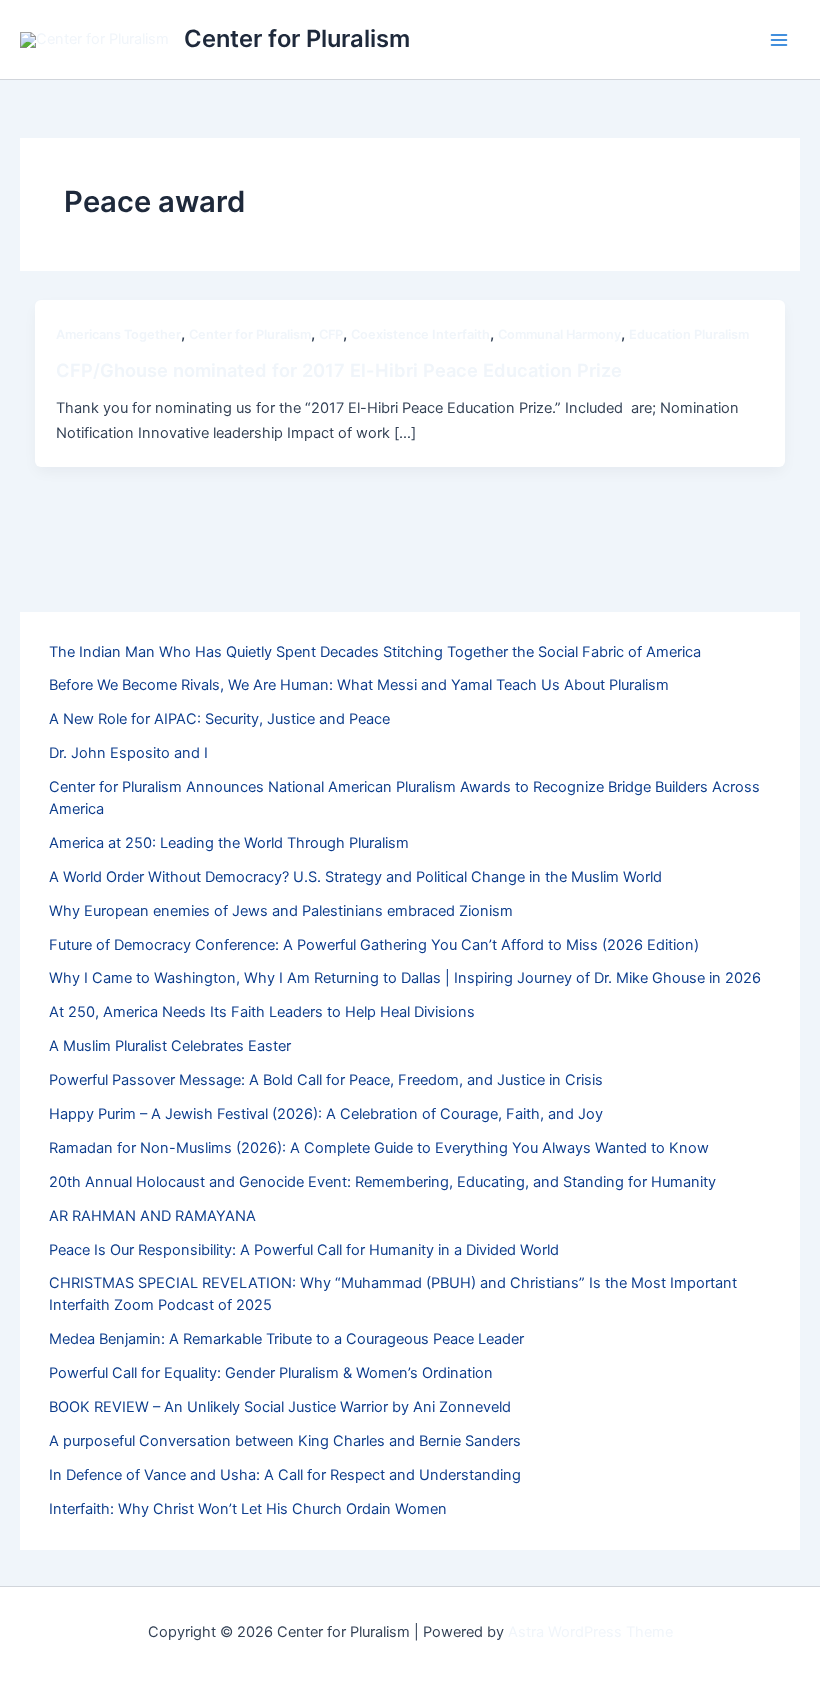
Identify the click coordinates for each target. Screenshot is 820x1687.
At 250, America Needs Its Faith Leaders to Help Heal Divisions (262, 1012)
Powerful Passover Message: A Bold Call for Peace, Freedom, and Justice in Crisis (326, 1080)
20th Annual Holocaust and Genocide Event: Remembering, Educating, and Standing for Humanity (382, 1182)
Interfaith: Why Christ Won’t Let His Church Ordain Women (248, 1509)
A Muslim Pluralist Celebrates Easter (170, 1046)
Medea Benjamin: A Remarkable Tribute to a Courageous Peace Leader (286, 1339)
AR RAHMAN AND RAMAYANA (152, 1216)
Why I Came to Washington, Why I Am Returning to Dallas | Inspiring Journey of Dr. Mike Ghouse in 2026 (405, 978)
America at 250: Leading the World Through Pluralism (229, 843)
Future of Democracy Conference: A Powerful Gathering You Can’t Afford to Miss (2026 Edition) (374, 945)
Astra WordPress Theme (590, 1632)
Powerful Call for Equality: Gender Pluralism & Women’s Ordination (271, 1373)
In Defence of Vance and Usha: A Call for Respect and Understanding (285, 1475)
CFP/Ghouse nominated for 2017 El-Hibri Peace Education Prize (339, 370)
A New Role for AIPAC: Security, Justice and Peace (219, 719)
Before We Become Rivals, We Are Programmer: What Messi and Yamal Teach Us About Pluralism (359, 685)
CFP (331, 334)
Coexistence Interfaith (420, 334)
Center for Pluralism (297, 38)
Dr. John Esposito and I (128, 753)
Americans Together (118, 334)
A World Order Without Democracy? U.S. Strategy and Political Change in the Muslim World (355, 877)
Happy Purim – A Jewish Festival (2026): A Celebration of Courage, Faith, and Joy (326, 1114)
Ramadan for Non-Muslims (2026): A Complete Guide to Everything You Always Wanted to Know (379, 1148)
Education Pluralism (689, 334)
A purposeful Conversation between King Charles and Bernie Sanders (285, 1441)
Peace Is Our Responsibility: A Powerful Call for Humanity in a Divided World (304, 1250)
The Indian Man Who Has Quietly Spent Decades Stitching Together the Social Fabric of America (375, 652)
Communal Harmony (559, 334)
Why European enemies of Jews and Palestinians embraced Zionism (281, 911)
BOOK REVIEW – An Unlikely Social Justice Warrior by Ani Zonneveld (280, 1407)
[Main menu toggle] (779, 40)
